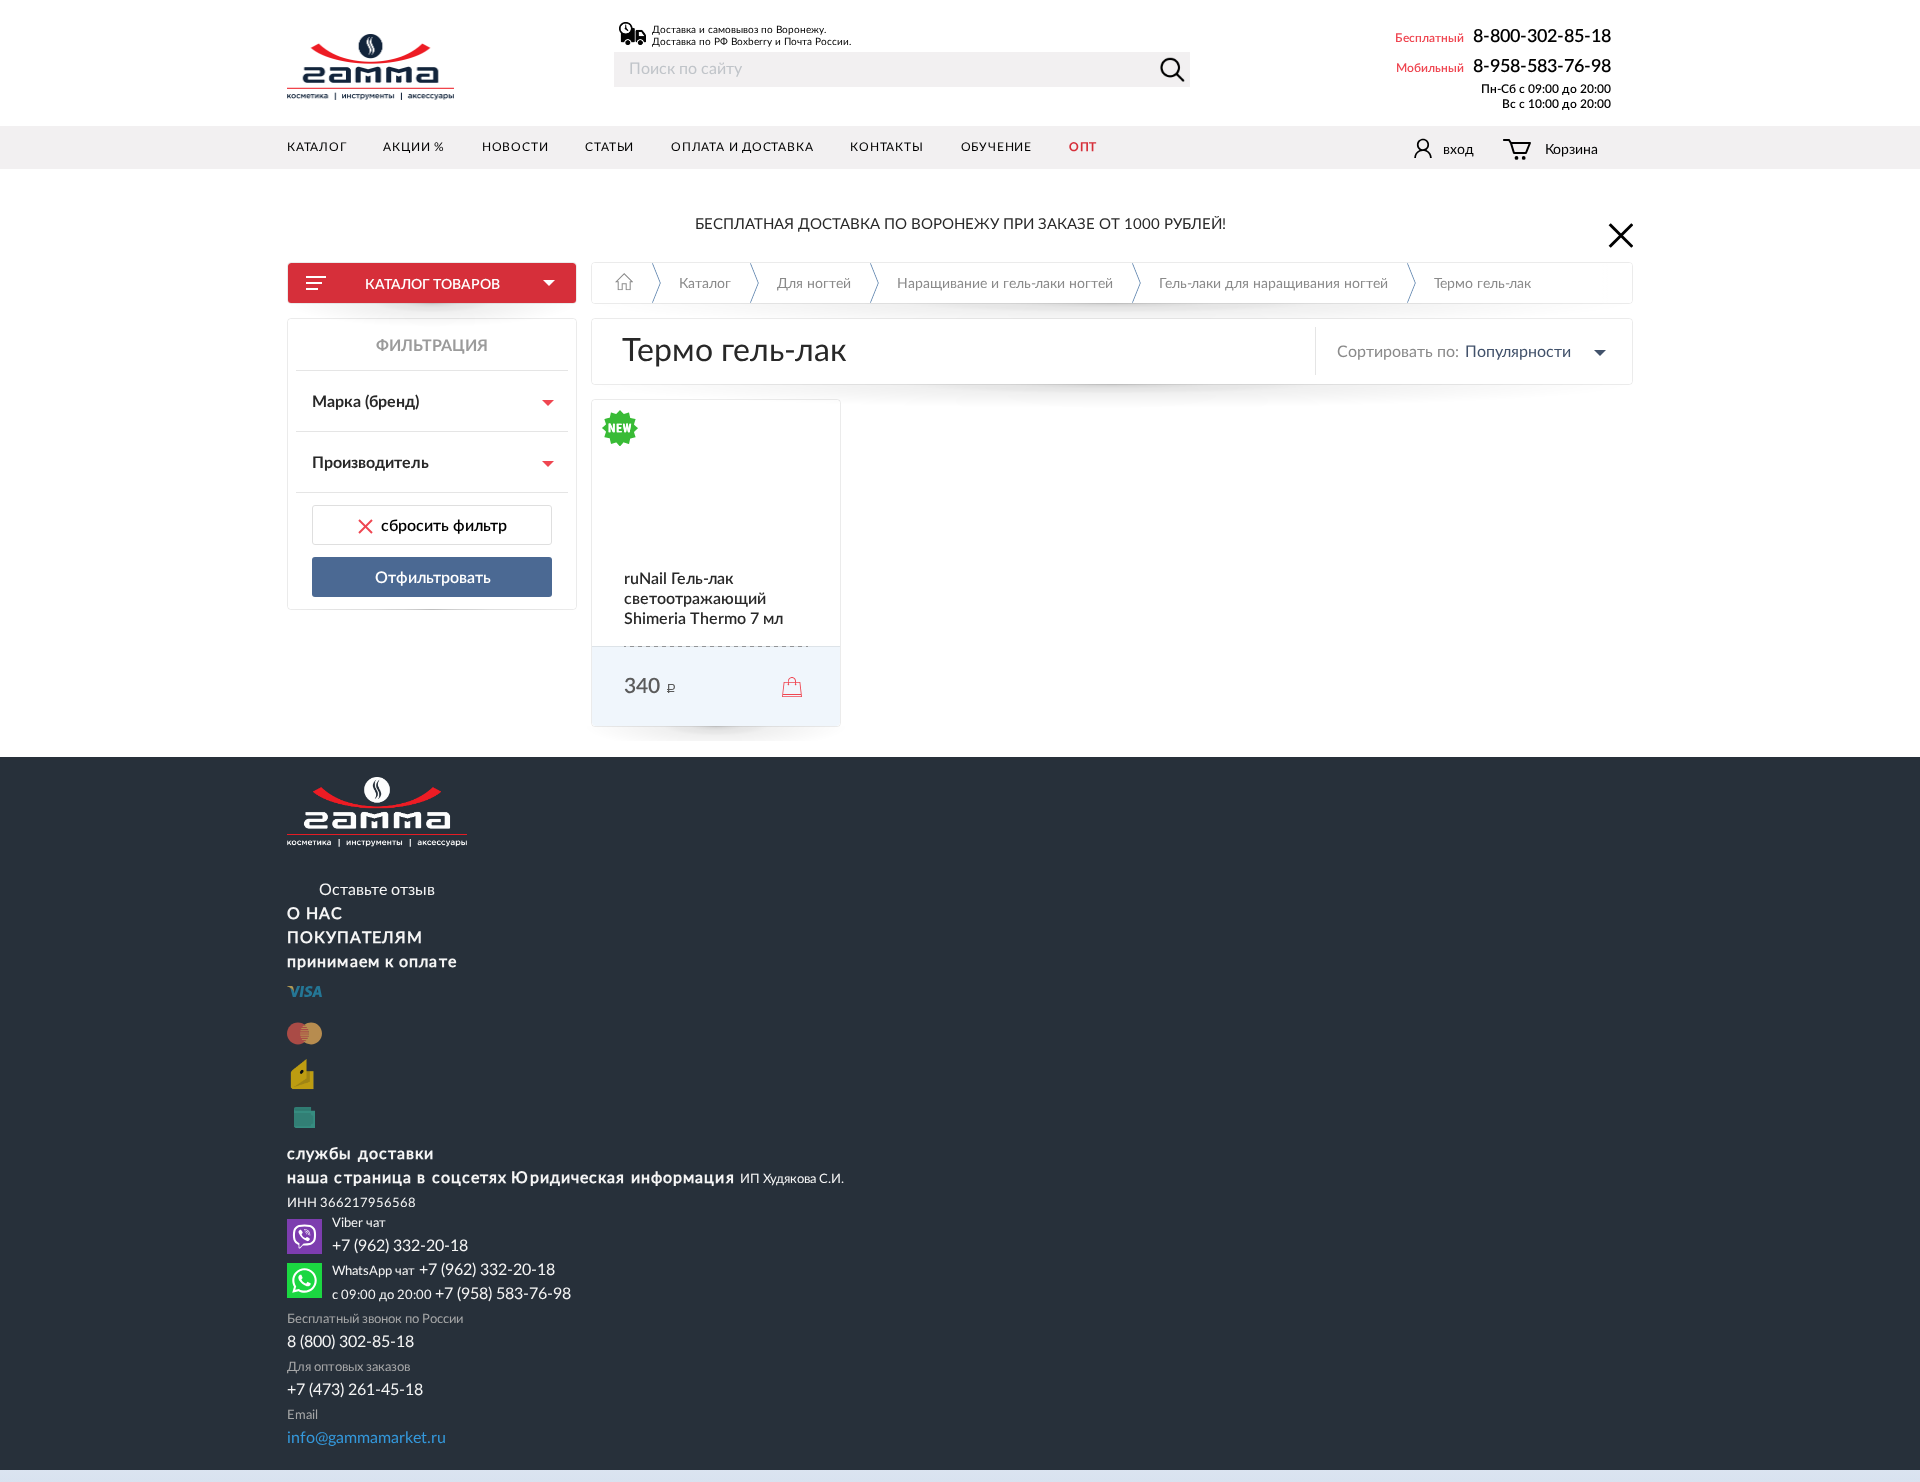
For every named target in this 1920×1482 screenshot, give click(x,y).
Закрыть (1619, 234)
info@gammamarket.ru (366, 1438)
